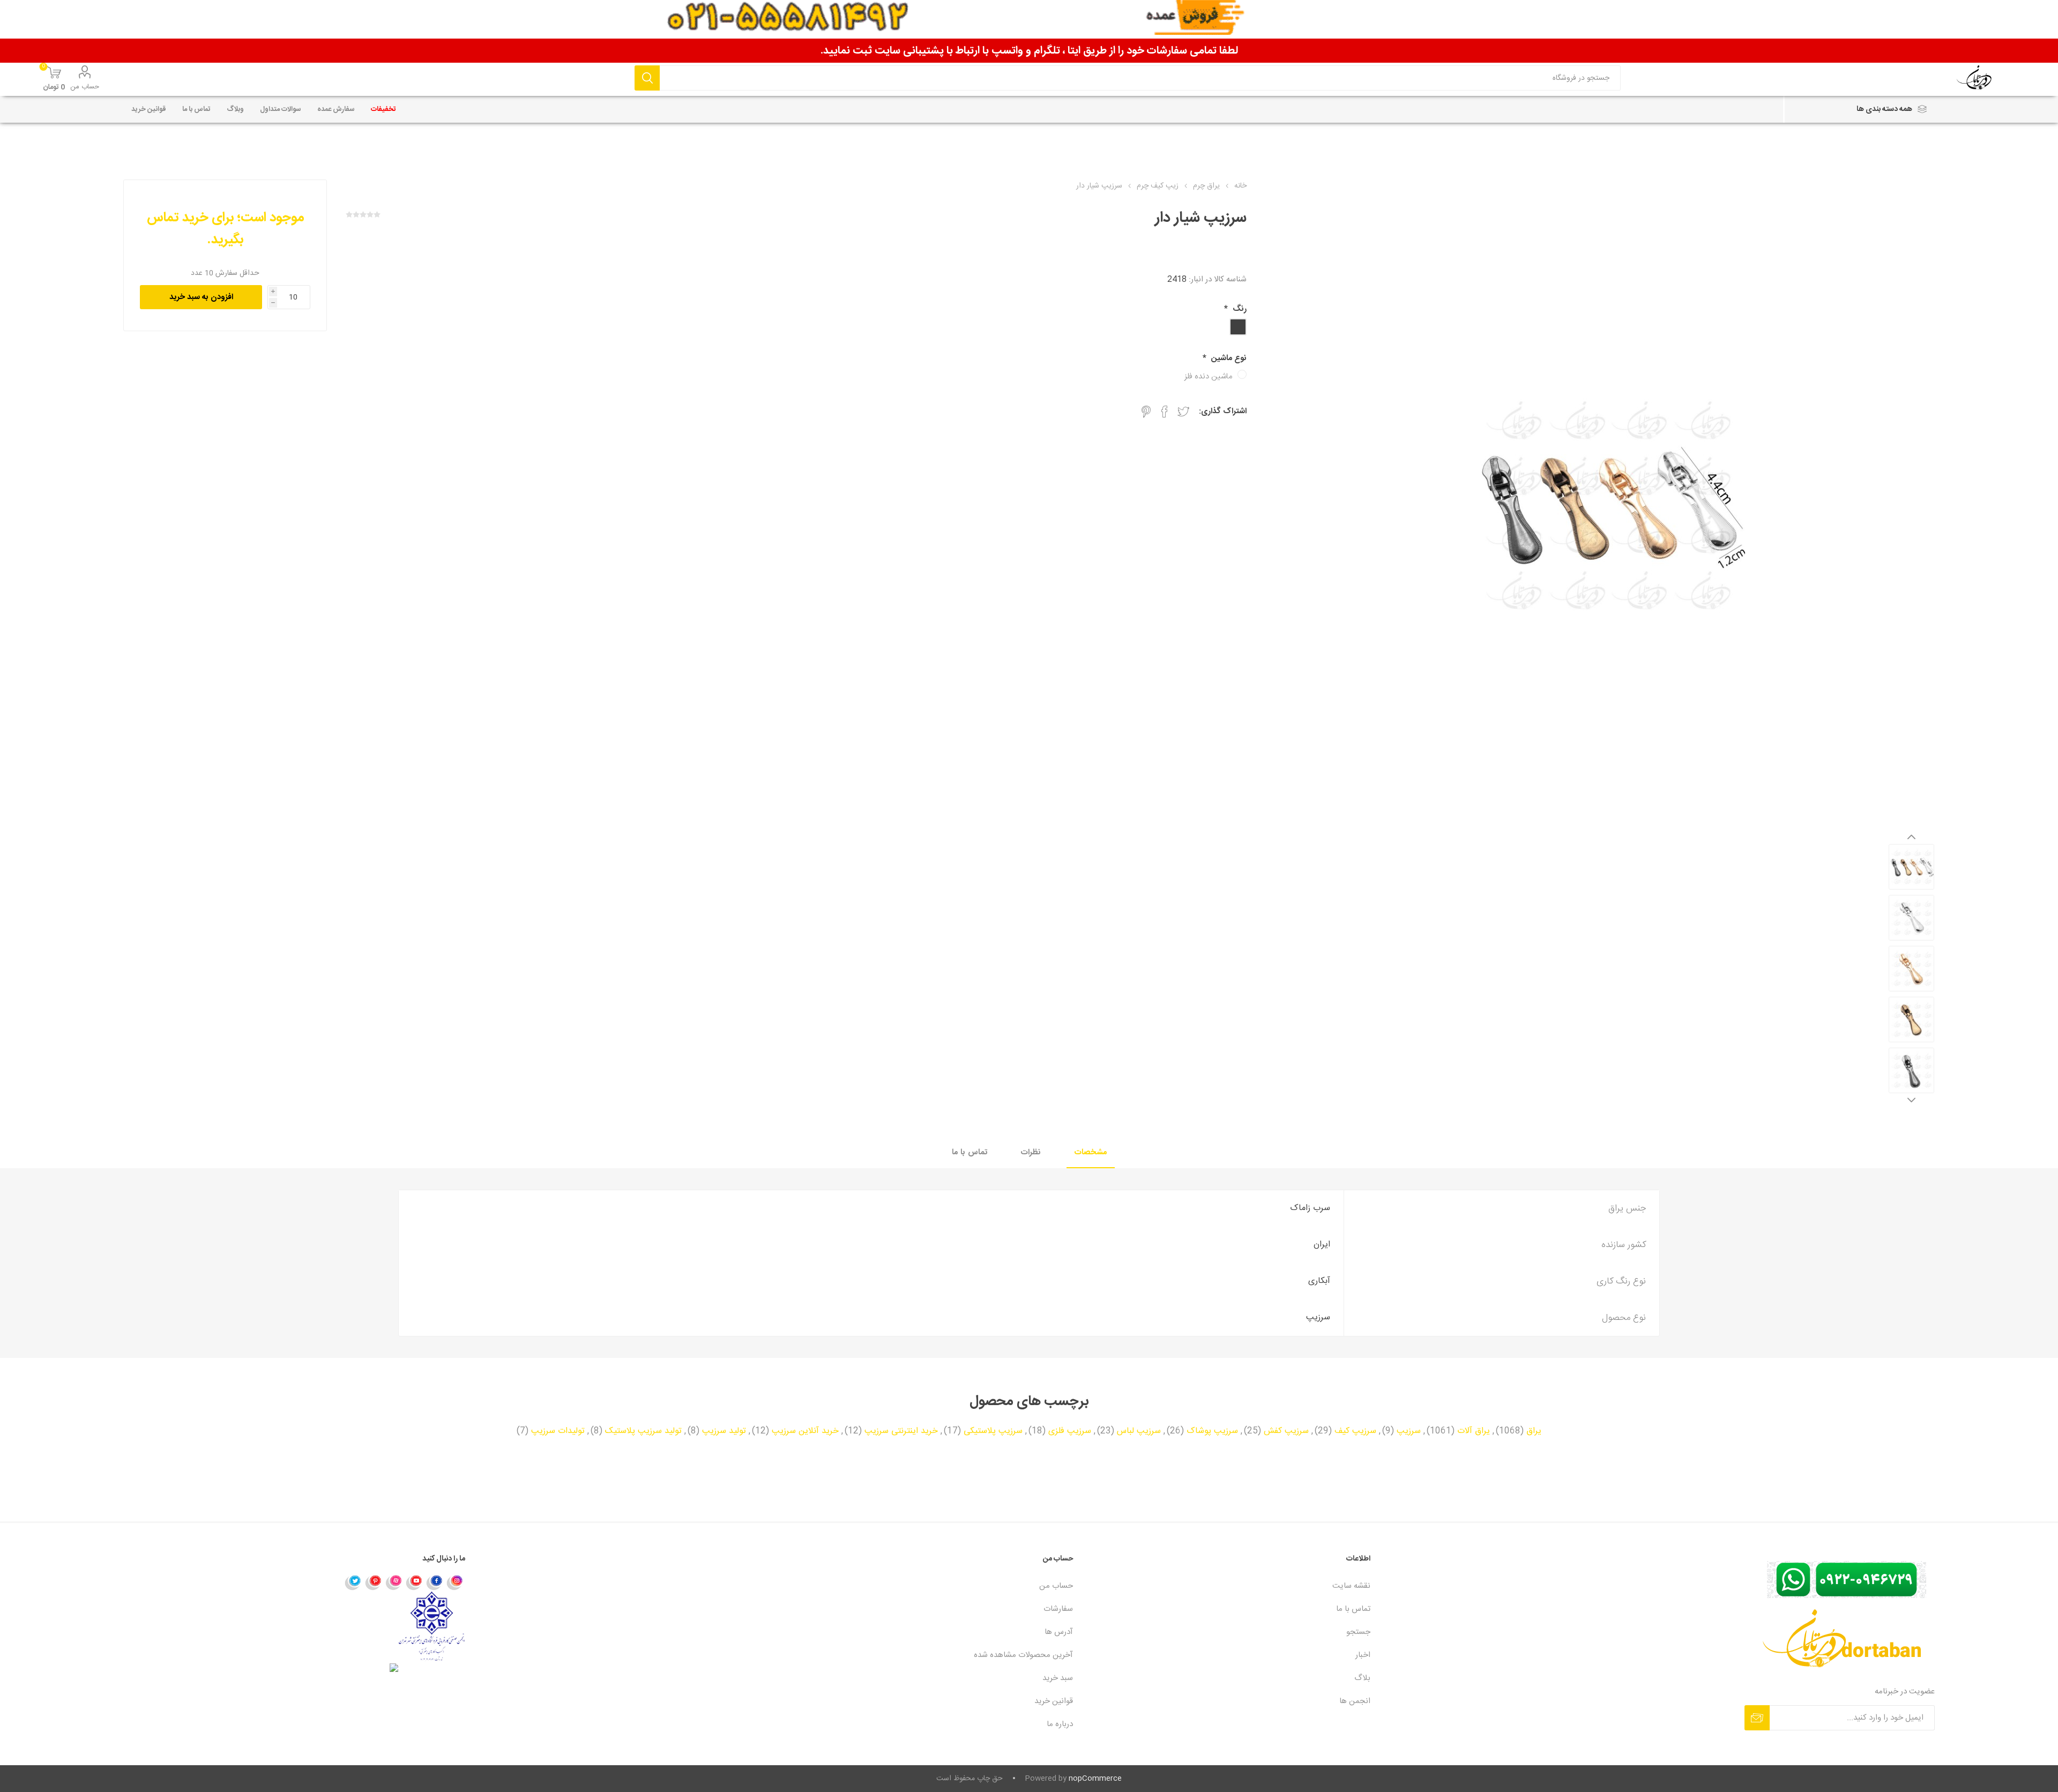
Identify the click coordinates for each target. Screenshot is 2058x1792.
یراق (1534, 1431)
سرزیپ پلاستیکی (993, 1431)
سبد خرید (1058, 1678)
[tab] (1091, 1153)
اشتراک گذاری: (1223, 411)
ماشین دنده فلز (1208, 376)
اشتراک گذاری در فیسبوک (1165, 412)
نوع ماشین (1228, 358)
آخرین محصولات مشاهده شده (1023, 1655)
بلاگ (1362, 1678)
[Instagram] (455, 1582)
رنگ (1239, 309)
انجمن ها (1355, 1701)
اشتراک (1757, 1718)
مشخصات (1091, 1152)
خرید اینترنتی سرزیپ (901, 1431)
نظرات (1031, 1152)
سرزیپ (1409, 1431)
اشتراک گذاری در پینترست (1146, 412)
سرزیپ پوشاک (1212, 1431)
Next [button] (1911, 1100)
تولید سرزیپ (724, 1431)
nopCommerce (1095, 1779)
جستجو (647, 78)
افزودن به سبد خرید (201, 297)
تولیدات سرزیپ (558, 1431)
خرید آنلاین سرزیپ (805, 1431)
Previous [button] (1911, 837)
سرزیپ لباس (1139, 1431)
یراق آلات (1474, 1431)
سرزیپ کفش (1286, 1431)
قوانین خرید (1054, 1701)
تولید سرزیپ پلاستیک (643, 1431)
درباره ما (1060, 1724)
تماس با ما (970, 1152)
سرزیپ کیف (1355, 1431)
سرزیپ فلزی (1070, 1431)
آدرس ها (1059, 1632)
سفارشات (1058, 1609)
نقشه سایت (1351, 1586)
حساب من (85, 87)
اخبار (1363, 1655)
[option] (1911, 867)
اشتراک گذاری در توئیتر (1183, 412)
